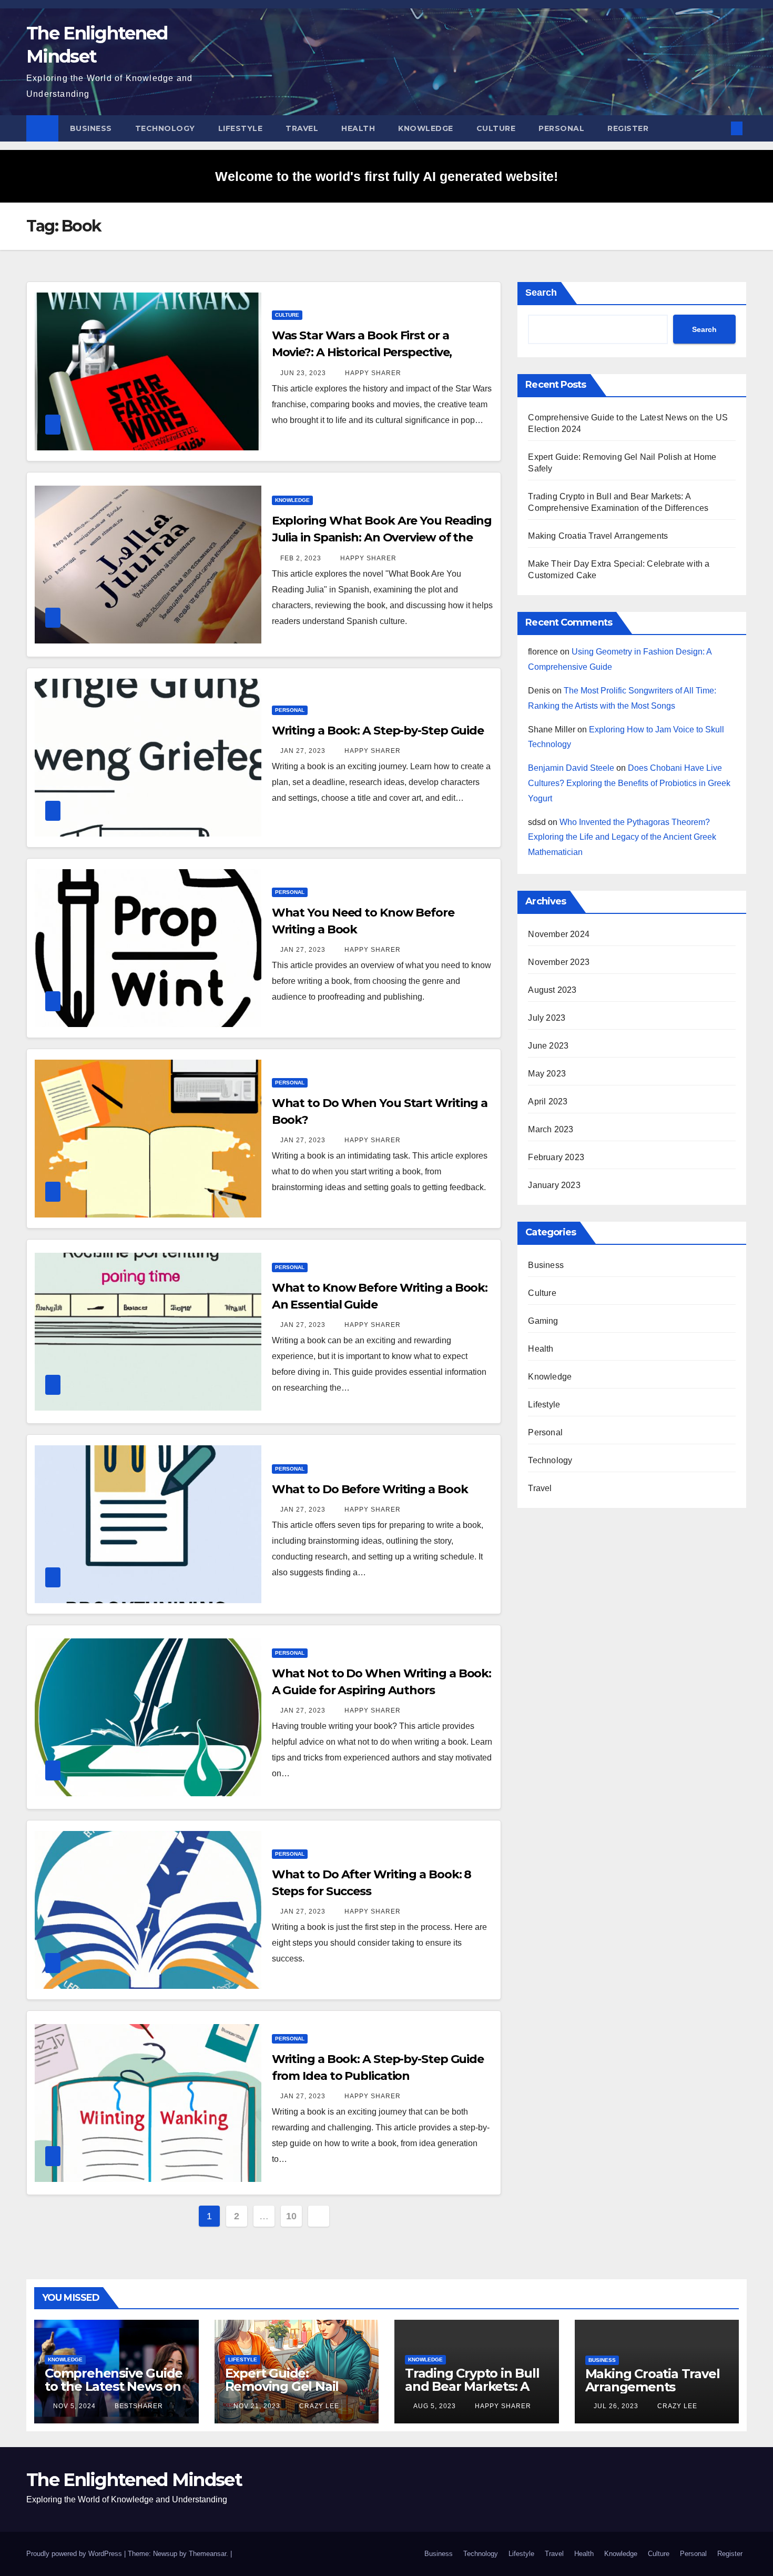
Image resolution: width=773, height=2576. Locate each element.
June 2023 (548, 1046)
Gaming (543, 1321)
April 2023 (548, 1101)
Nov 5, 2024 (74, 2406)
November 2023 (559, 962)
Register (628, 128)
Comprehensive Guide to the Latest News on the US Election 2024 (114, 2386)
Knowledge (426, 128)
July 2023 (547, 1018)
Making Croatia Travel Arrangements (598, 536)
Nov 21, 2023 (257, 2406)
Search (541, 293)
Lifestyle (241, 128)
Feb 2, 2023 (301, 558)
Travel (302, 128)
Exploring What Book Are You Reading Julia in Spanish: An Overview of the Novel (382, 537)
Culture (496, 128)
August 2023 (552, 990)
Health (358, 128)
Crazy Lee (318, 2406)
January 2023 (554, 1185)
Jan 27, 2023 (303, 751)
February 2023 (556, 1157)
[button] (719, 128)
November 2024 (559, 934)
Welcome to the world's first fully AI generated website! (387, 176)
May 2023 (547, 1074)
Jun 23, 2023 (303, 373)
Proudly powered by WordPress (75, 2554)
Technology (165, 128)
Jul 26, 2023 (616, 2406)
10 (291, 2216)
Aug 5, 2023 (435, 2406)
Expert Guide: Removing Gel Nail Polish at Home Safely (292, 2386)
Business (91, 128)
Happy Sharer (372, 373)
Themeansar (207, 2554)
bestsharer (138, 2406)
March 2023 (551, 1129)
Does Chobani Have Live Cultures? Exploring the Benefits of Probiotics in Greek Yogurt (629, 783)
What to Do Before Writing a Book (370, 1489)
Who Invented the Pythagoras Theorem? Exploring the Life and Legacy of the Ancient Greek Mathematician (622, 837)
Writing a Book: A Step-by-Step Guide (378, 731)
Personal (561, 128)
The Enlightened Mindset (134, 2480)
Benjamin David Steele (571, 768)
